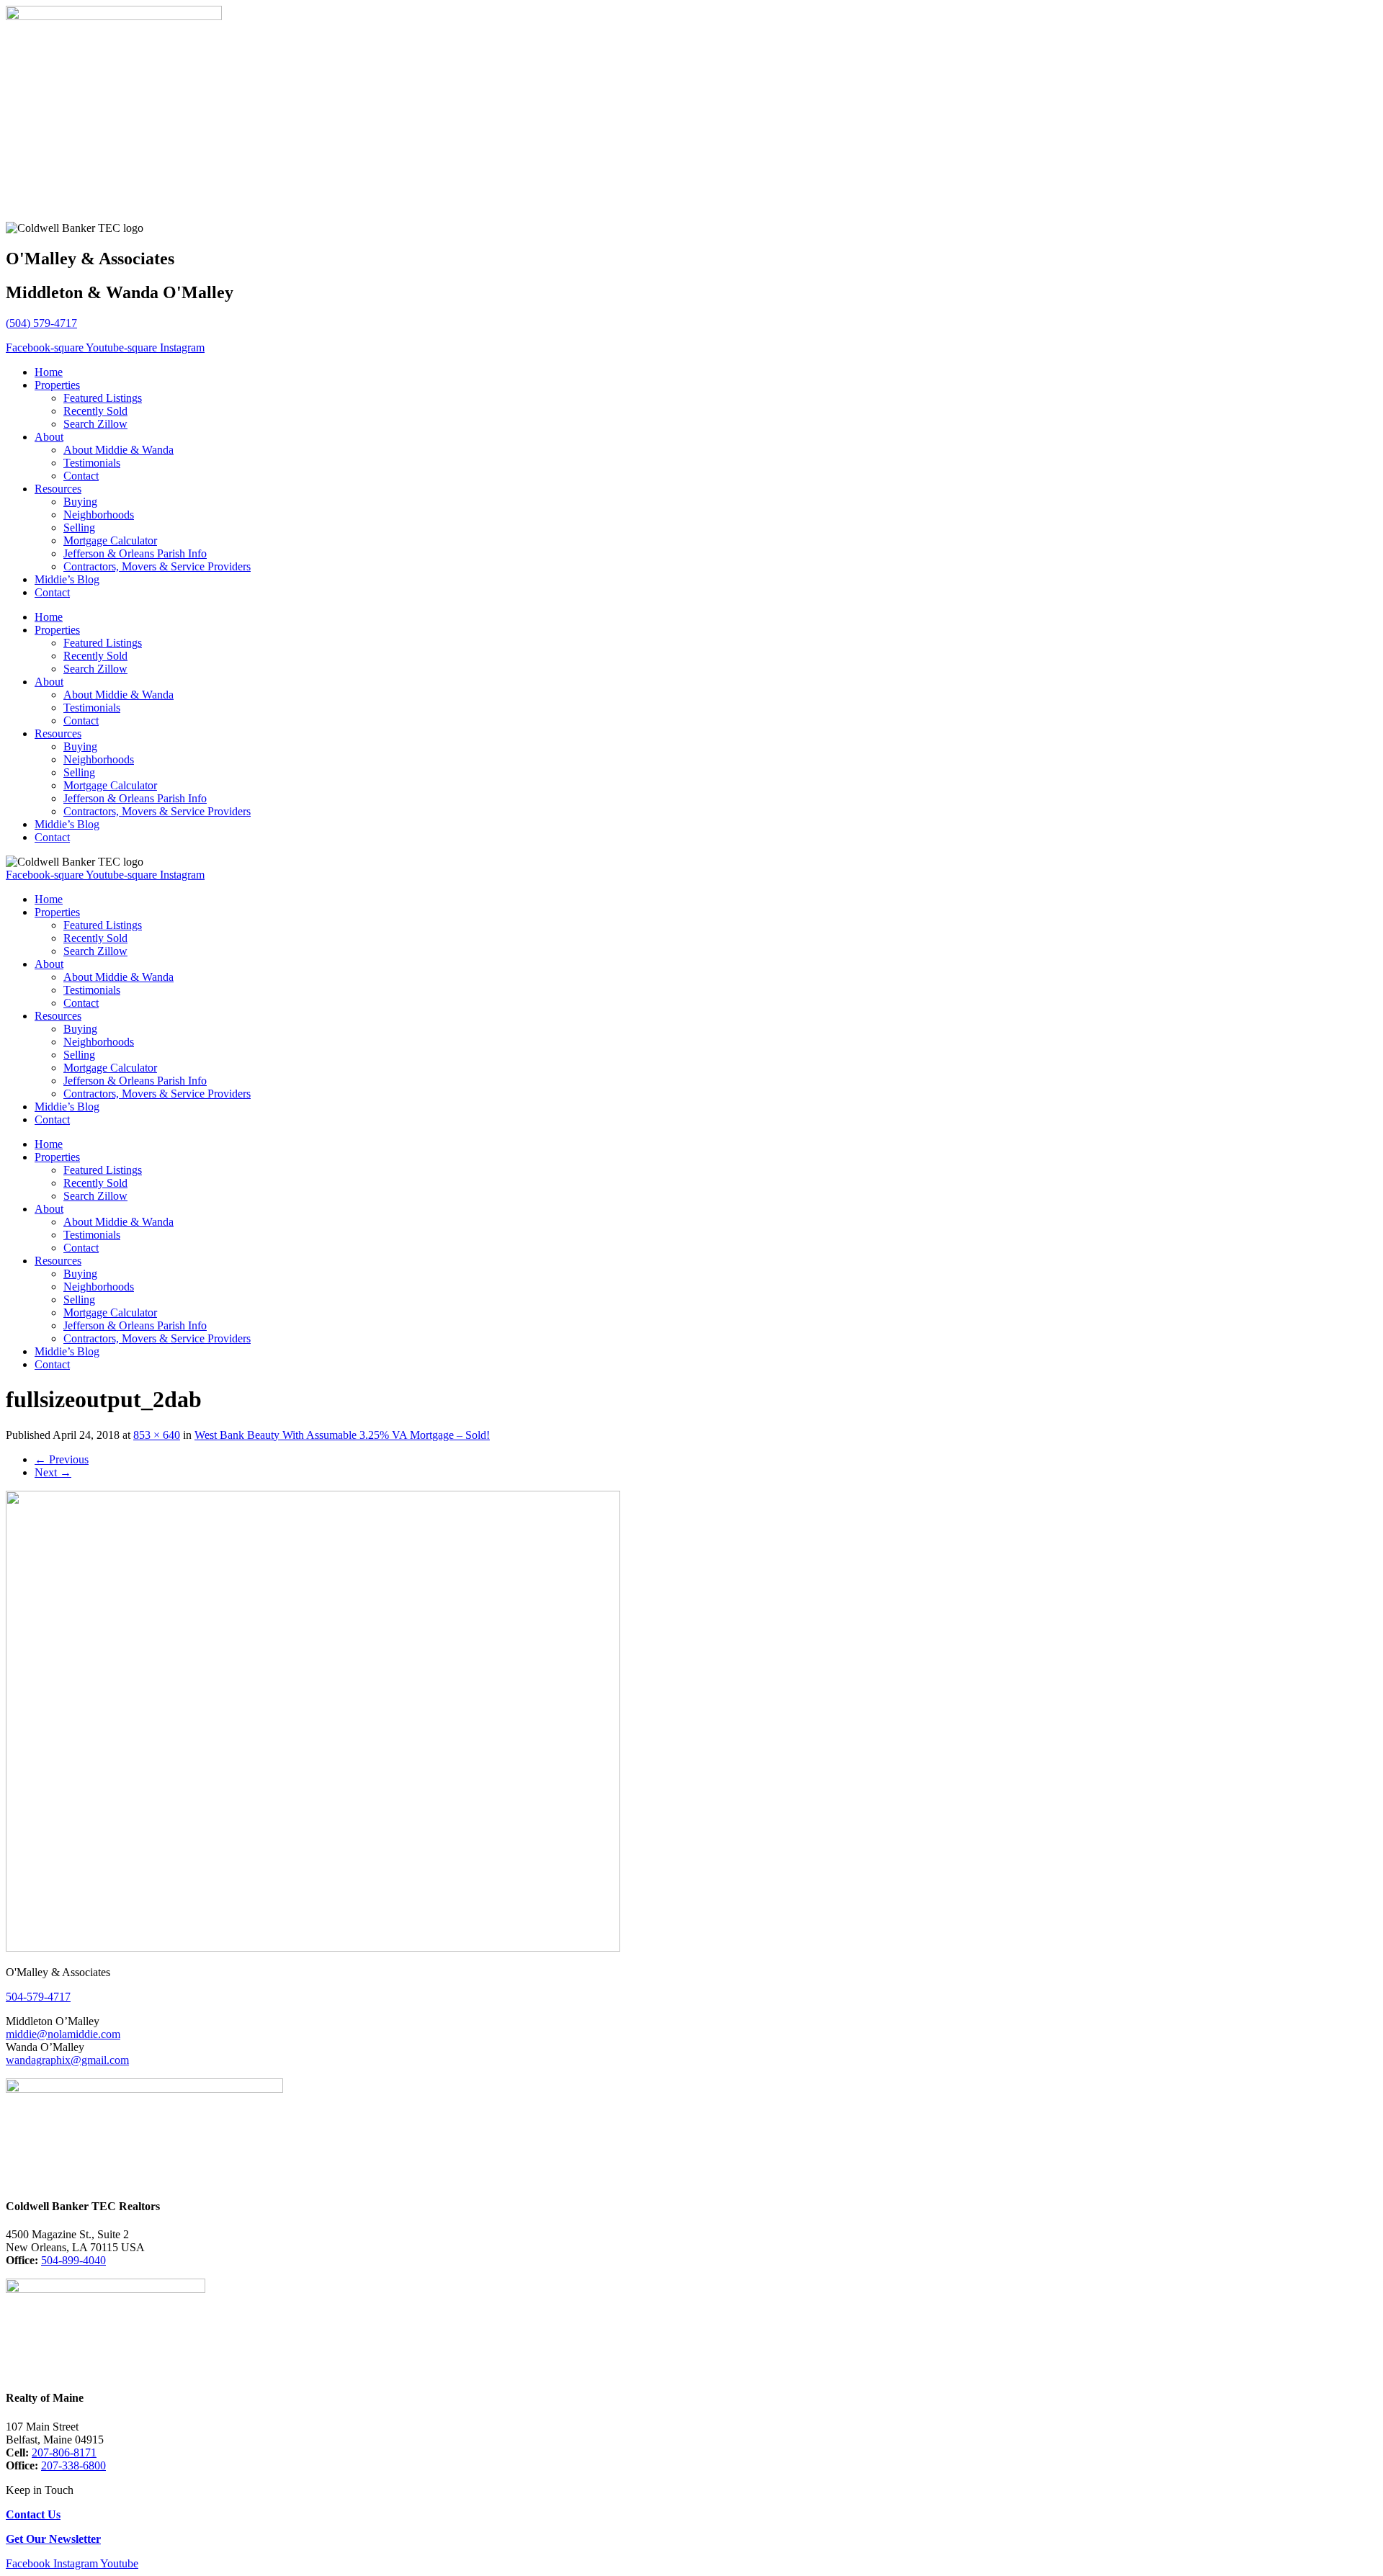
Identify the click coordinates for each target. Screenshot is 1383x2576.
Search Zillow (95, 424)
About (49, 437)
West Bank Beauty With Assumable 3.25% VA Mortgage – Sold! (342, 1435)
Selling (79, 528)
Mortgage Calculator (110, 540)
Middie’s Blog (67, 579)
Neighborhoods (99, 515)
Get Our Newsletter (53, 2539)
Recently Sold (95, 411)
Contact (81, 476)
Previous (62, 1459)
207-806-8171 (64, 2452)
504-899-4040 (73, 2260)
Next (53, 1472)
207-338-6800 (73, 2465)
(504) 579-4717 (41, 323)
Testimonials (92, 463)
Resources (58, 489)
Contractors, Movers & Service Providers (157, 566)
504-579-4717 (38, 1997)
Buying (80, 502)
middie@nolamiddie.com (63, 2034)
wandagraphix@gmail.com (67, 2060)
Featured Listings (103, 398)
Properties (57, 385)
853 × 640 (157, 1435)
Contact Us (33, 2514)
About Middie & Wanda (118, 450)
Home (49, 372)
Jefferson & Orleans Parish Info (135, 553)
